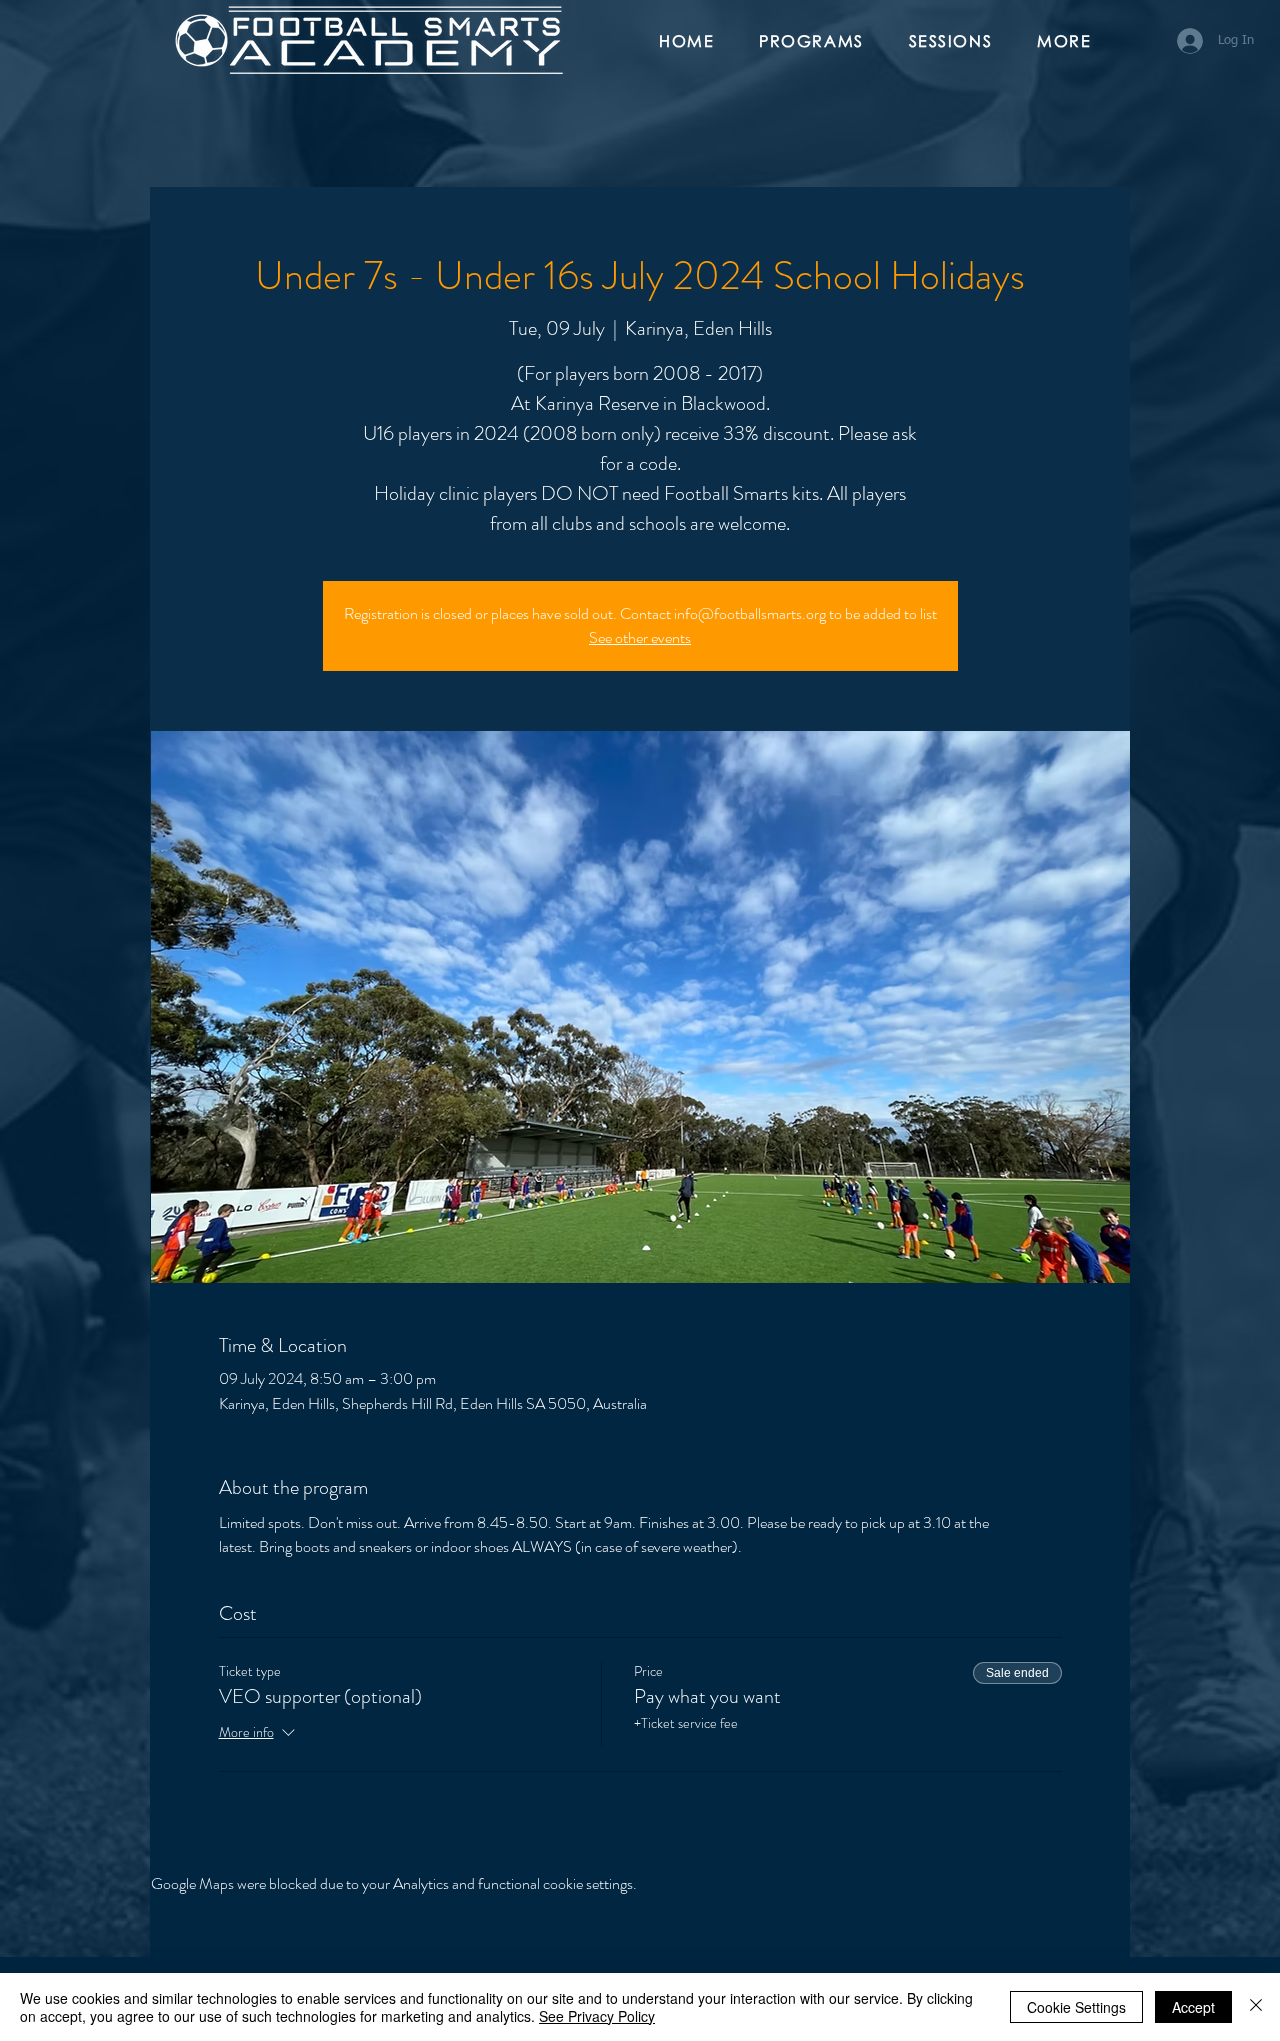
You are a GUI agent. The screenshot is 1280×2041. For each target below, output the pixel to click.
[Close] (1256, 2007)
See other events (640, 637)
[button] (819, 42)
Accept (1193, 2007)
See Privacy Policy (597, 2016)
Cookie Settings (1076, 2007)
